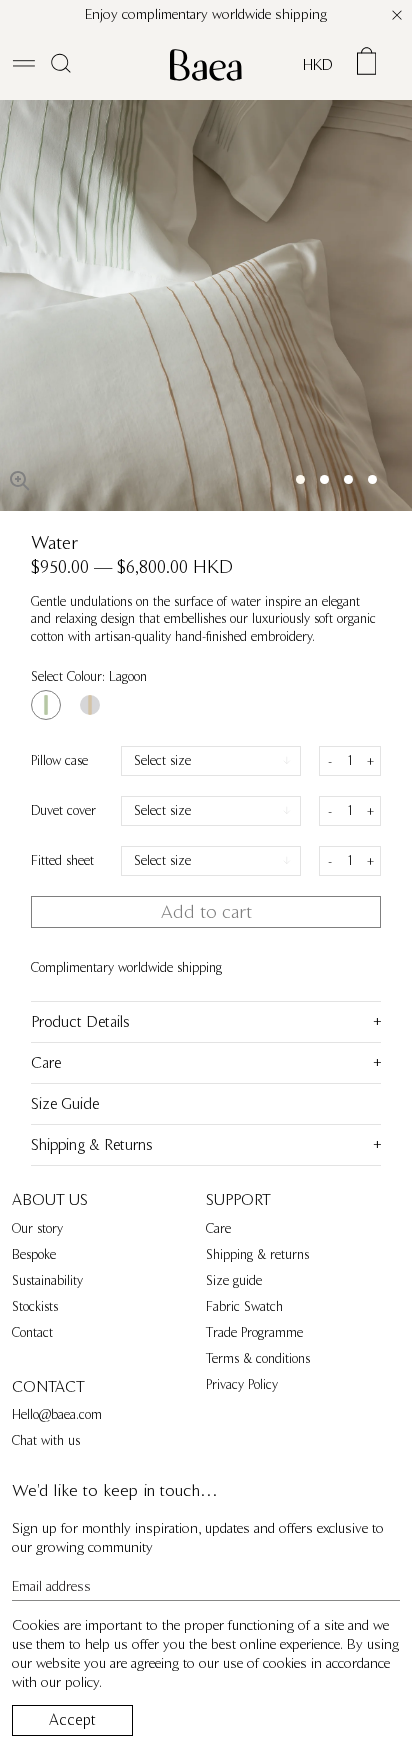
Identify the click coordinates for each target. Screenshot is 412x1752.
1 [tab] (300, 479)
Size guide (234, 1281)
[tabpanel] (206, 305)
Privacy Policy (242, 1385)
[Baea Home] (206, 65)
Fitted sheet (62, 861)
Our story (37, 1229)
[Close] (397, 15)
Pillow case (59, 761)
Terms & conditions (258, 1359)
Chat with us (46, 1441)
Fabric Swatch (244, 1307)
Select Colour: (89, 677)
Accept (72, 1720)
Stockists (35, 1307)
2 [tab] (324, 479)
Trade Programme (254, 1333)
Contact (32, 1333)
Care (218, 1229)
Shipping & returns (257, 1255)
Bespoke (34, 1255)
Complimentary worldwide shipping (126, 968)
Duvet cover (63, 811)
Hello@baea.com (57, 1415)
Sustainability (47, 1281)
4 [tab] (372, 479)
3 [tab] (348, 479)
